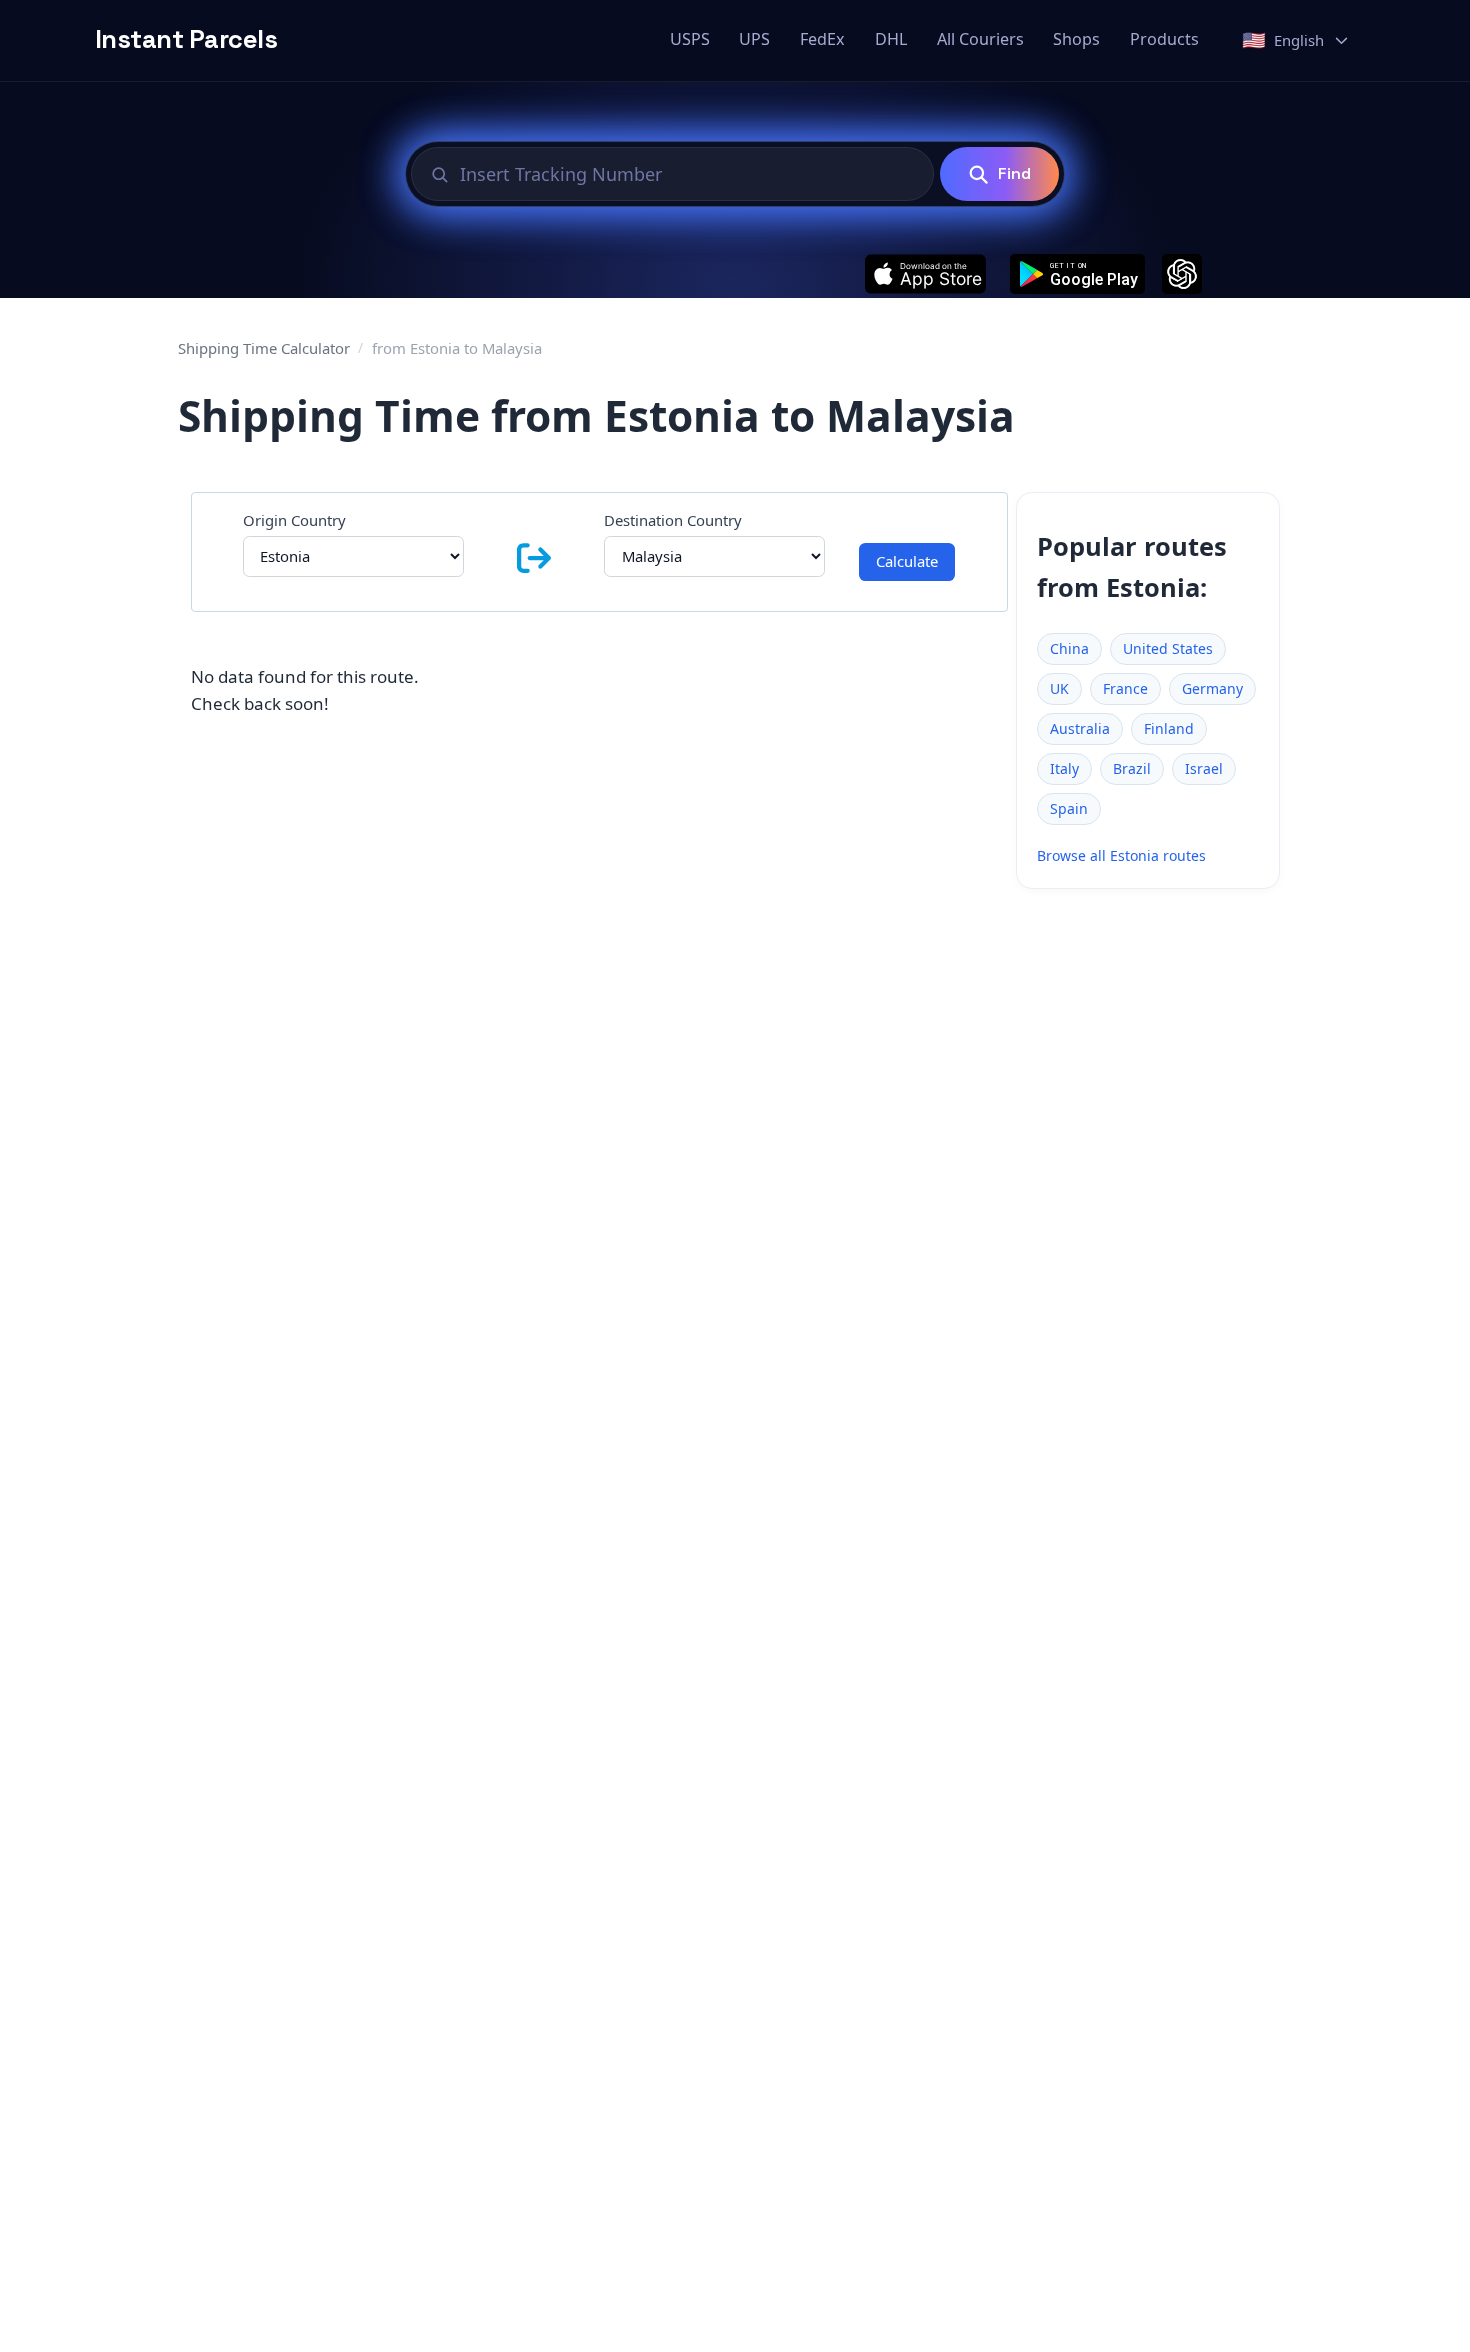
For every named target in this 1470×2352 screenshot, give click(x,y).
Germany (1212, 688)
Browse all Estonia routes (1121, 855)
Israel (1204, 768)
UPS (754, 39)
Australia (1080, 728)
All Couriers (980, 39)
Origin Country (294, 520)
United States (1168, 648)
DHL (891, 39)
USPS (690, 39)
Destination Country (673, 520)
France (1125, 688)
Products (1164, 39)
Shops (1076, 39)
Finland (1169, 728)
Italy (1064, 768)
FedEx (822, 39)
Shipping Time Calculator (264, 348)
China (1069, 648)
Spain (1069, 808)
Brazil (1132, 768)
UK (1059, 688)
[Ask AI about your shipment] (1182, 274)
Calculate (907, 561)
